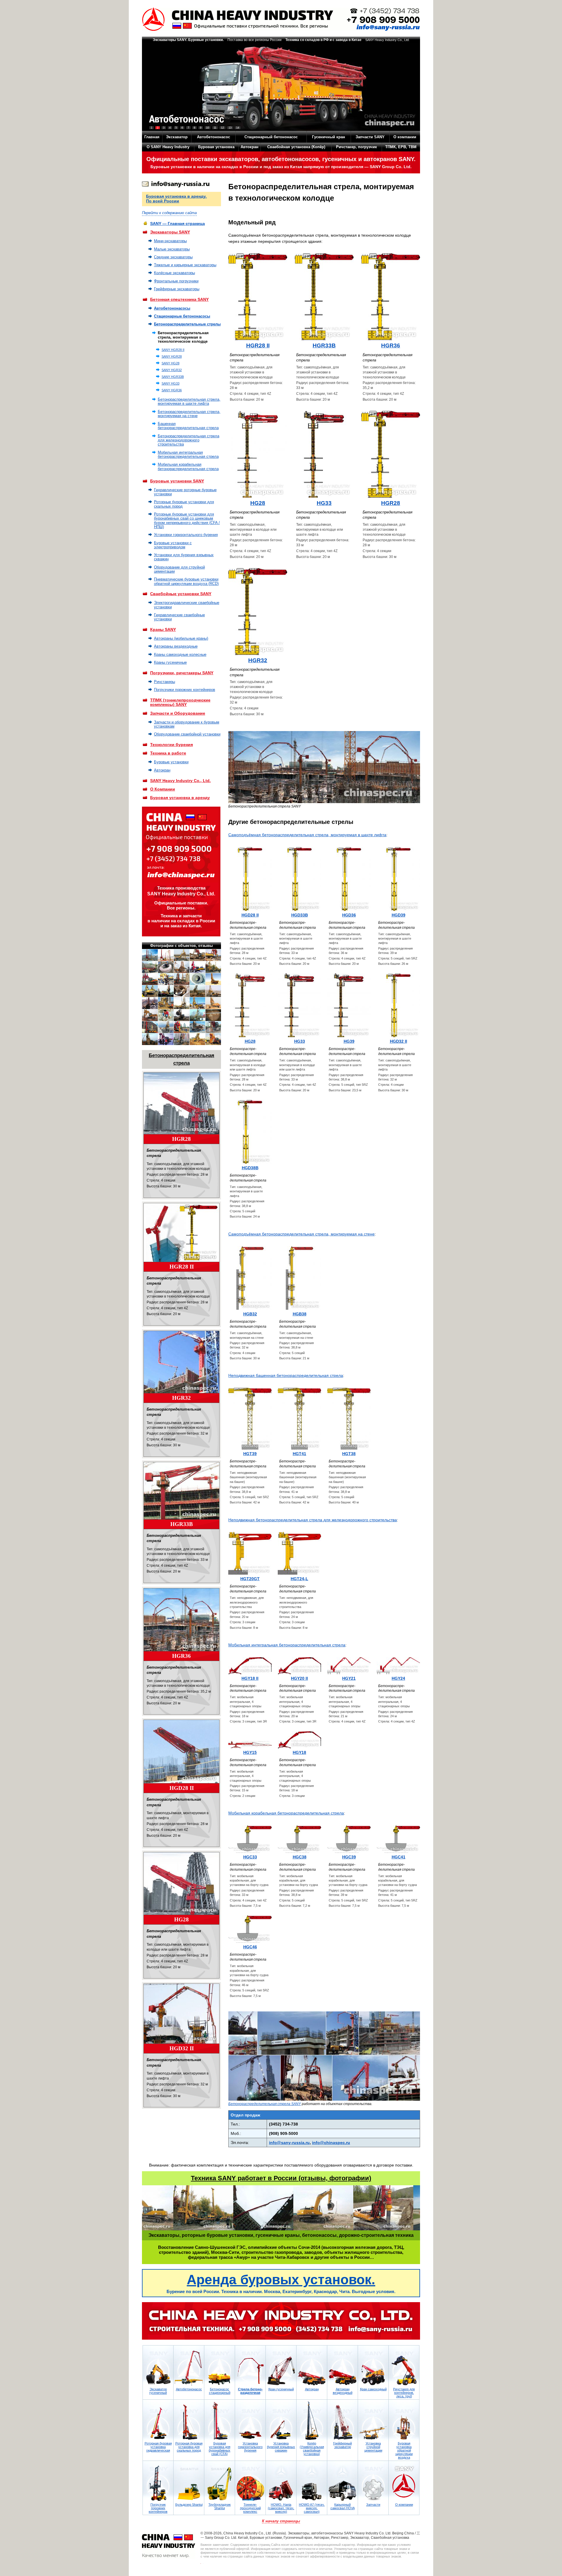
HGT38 (349, 1454)
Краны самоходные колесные (180, 654)
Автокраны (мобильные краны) (181, 638)
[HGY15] (250, 1745)
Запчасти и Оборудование (178, 713)
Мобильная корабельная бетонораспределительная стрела (188, 466)
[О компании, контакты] (281, 2321)
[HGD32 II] (181, 2013)
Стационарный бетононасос (271, 137)
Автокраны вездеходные (176, 646)
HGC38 (300, 1857)
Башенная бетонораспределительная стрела (188, 426)
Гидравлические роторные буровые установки (185, 492)
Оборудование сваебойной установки (187, 734)
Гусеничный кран (329, 137)
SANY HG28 (171, 363)
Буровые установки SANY (177, 481)
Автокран (250, 147)
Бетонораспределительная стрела (181, 1059)
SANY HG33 (171, 383)
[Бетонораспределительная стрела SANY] (324, 802)
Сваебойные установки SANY (181, 594)
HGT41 (299, 1454)
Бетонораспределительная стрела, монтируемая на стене (189, 414)
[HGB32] (250, 1278)
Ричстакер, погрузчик (357, 147)
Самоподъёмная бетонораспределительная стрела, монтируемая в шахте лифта (307, 835)
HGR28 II (182, 1267)
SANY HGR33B (173, 377)
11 (215, 128)
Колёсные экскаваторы (174, 273)
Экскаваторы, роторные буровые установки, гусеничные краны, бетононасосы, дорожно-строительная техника (281, 2235)
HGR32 (181, 1398)
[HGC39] (349, 1839)
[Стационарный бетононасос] (281, 87)
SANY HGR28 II (173, 350)
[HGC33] (250, 1839)
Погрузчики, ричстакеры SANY (182, 673)
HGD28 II (182, 1788)
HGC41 (399, 1857)
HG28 (181, 1919)
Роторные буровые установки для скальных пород (184, 504)
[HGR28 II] (181, 1232)
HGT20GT (250, 1579)
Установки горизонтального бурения (186, 535)
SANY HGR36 (172, 390)
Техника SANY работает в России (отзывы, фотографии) (281, 2178)
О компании (405, 137)
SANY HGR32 (172, 370)
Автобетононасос (214, 137)
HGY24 (398, 1678)
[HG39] (349, 1005)
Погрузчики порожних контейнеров (185, 690)
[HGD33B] (299, 879)
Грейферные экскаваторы (177, 289)
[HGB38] (299, 1278)
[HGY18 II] (250, 1666)
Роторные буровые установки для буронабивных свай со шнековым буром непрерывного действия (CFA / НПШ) (187, 520)
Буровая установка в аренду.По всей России (176, 199)
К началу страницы (281, 2521)
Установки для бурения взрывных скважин (184, 557)
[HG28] (181, 1883)
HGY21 (349, 1678)
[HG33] (324, 454)
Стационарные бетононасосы (182, 316)
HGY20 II (299, 1678)
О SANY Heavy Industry (168, 147)
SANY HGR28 (172, 356)
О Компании (163, 789)
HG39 (349, 1041)
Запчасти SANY (370, 137)
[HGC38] (299, 1839)
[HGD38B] (250, 1132)
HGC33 (250, 1857)
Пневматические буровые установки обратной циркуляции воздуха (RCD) (186, 581)
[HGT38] (349, 1419)
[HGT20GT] (250, 1553)
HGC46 (250, 1947)
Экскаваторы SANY (170, 232)
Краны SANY (163, 629)
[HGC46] (250, 1929)
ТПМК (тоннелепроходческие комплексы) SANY (180, 702)
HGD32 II (182, 2048)
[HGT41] (299, 1419)
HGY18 (299, 1752)
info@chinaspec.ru (331, 2143)
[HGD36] (349, 879)
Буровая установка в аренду (180, 798)
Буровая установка (216, 147)
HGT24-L (299, 1579)
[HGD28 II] (181, 1751)
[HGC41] (398, 1839)
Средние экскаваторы (173, 257)
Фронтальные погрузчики (176, 281)
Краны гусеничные (170, 662)
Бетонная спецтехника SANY (179, 299)
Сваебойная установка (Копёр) (296, 147)
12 (222, 128)
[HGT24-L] (299, 1553)
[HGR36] (181, 1620)
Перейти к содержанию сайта (169, 213)
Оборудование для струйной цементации (179, 569)
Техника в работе (168, 753)
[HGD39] (398, 879)
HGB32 (250, 1314)
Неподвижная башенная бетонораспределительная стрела (286, 1375)
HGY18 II (250, 1678)
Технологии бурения (172, 745)
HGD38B (250, 1168)
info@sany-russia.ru (289, 2143)
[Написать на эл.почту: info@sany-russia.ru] (176, 185)
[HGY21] (349, 1666)
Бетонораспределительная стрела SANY (265, 2104)
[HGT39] (250, 1419)
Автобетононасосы (172, 308)
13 (230, 128)
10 (208, 128)
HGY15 (250, 1752)
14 (238, 128)
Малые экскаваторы (172, 249)
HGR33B (182, 1524)
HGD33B (300, 915)
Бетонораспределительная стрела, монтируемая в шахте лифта (189, 401)
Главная (152, 137)
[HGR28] (181, 1103)
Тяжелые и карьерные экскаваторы (185, 265)
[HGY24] (398, 1666)
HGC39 (349, 1857)
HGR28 (181, 1139)
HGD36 (349, 915)
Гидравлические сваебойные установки (179, 617)
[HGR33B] (181, 1491)
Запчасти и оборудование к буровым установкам (187, 724)
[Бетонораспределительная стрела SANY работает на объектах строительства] (324, 2099)
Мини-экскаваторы (170, 241)
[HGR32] (181, 1362)
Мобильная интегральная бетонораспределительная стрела (188, 454)
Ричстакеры (165, 682)
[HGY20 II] (299, 1666)
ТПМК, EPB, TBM (401, 147)
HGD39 (399, 915)
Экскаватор (177, 137)
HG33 (324, 503)
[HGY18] (299, 1740)
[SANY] (281, 19)
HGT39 (250, 1454)
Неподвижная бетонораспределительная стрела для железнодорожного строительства (313, 1520)
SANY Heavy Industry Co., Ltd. (180, 781)
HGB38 (300, 1314)
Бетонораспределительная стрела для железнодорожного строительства (189, 440)
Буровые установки (171, 762)
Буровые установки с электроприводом (173, 545)
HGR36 (181, 1656)
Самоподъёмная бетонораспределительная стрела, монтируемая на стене (301, 1234)
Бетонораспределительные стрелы (187, 324)
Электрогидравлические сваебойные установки (187, 605)
